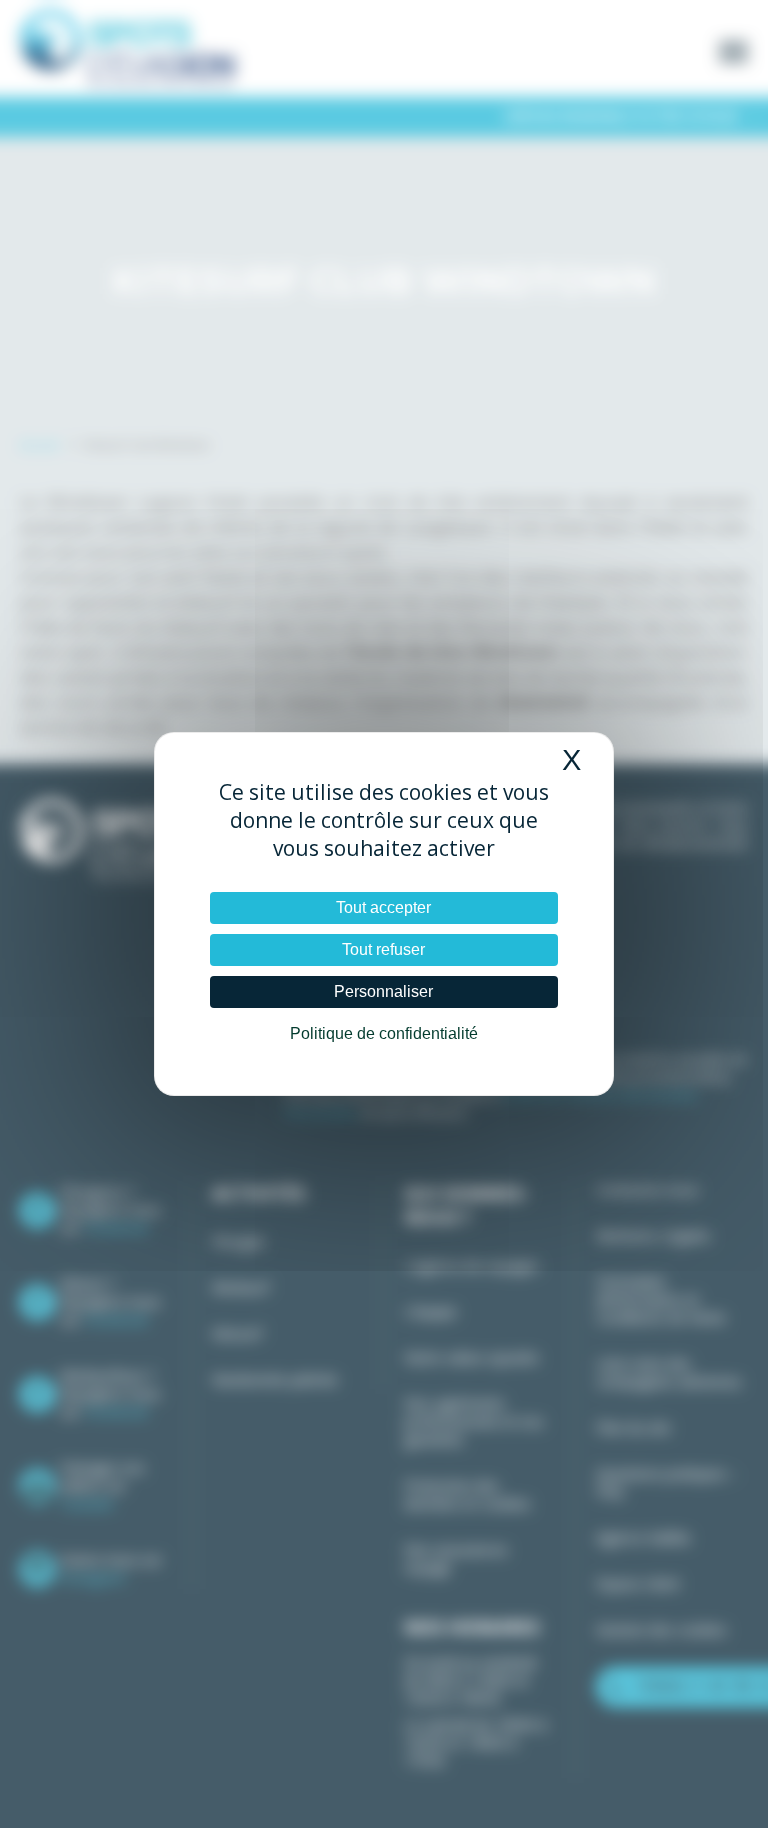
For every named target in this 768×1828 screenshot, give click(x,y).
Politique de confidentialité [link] (384, 1033)
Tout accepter (383, 907)
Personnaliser (383, 991)
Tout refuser (383, 949)
